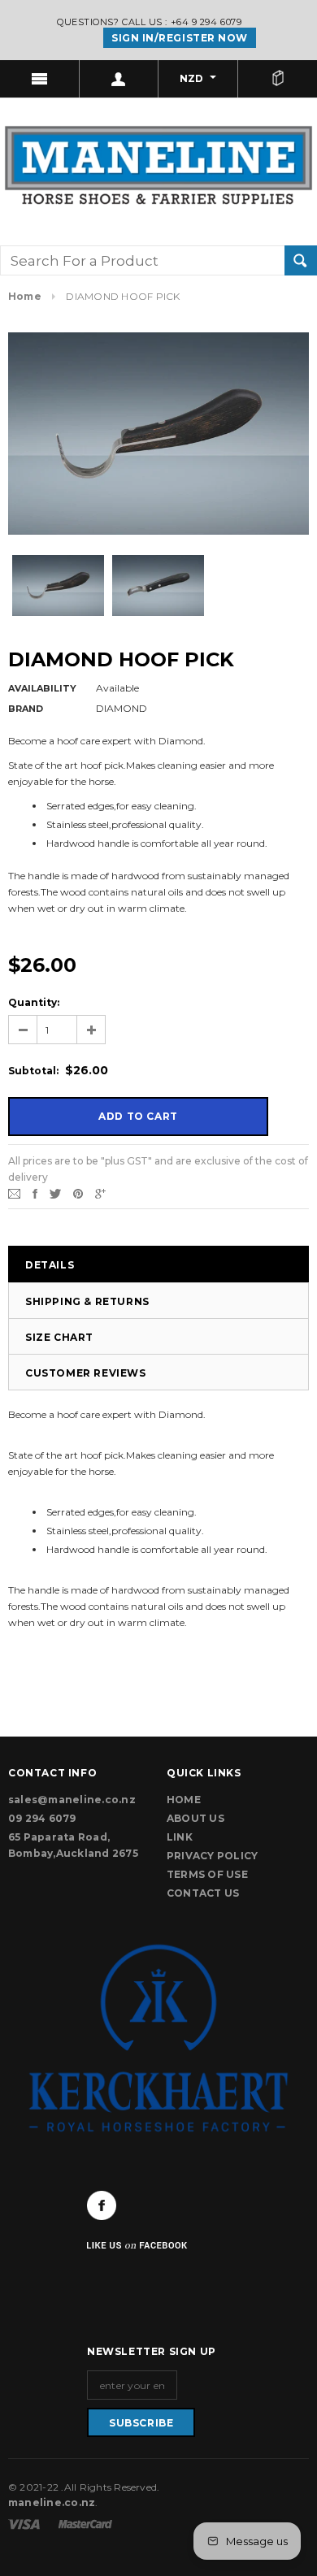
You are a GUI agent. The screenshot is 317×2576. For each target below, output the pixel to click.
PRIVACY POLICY (212, 1856)
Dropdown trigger (119, 79)
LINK (180, 1837)
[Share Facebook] (35, 1193)
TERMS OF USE (207, 1874)
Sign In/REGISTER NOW (180, 38)
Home (25, 296)
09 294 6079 (42, 1818)
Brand (26, 709)
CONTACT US (203, 1893)
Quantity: (34, 1002)
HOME (184, 1800)
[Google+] (100, 1193)
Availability (42, 688)
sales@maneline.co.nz (72, 1800)
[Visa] (25, 2523)
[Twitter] (55, 1193)
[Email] (14, 1193)
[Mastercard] (85, 2523)
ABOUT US (195, 1818)
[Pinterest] (78, 1193)
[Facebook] (102, 2205)
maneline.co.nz (52, 2502)
